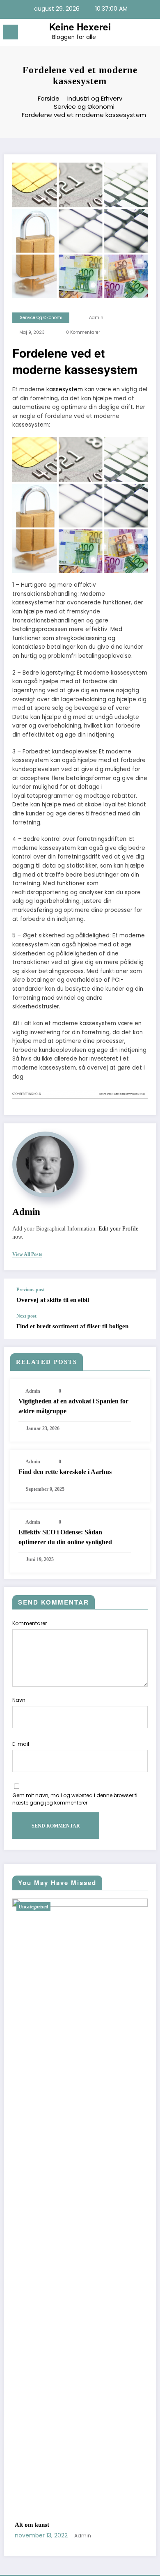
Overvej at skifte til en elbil (53, 1300)
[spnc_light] (150, 34)
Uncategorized (64, 1907)
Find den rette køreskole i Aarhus (65, 1472)
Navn (19, 1700)
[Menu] (11, 32)
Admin (96, 318)
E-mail (21, 1744)
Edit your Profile (118, 1229)
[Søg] (135, 33)
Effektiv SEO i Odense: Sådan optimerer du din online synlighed (65, 1537)
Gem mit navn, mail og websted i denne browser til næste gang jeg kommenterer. (75, 1799)
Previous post (31, 1290)
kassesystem (65, 389)
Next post (26, 1316)
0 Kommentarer (83, 332)
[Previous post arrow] (141, 1296)
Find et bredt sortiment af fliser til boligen (72, 1326)
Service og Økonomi (41, 318)
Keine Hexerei (80, 27)
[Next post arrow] (141, 1326)
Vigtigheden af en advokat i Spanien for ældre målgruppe (73, 1406)
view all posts (27, 1254)
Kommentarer (30, 1623)
